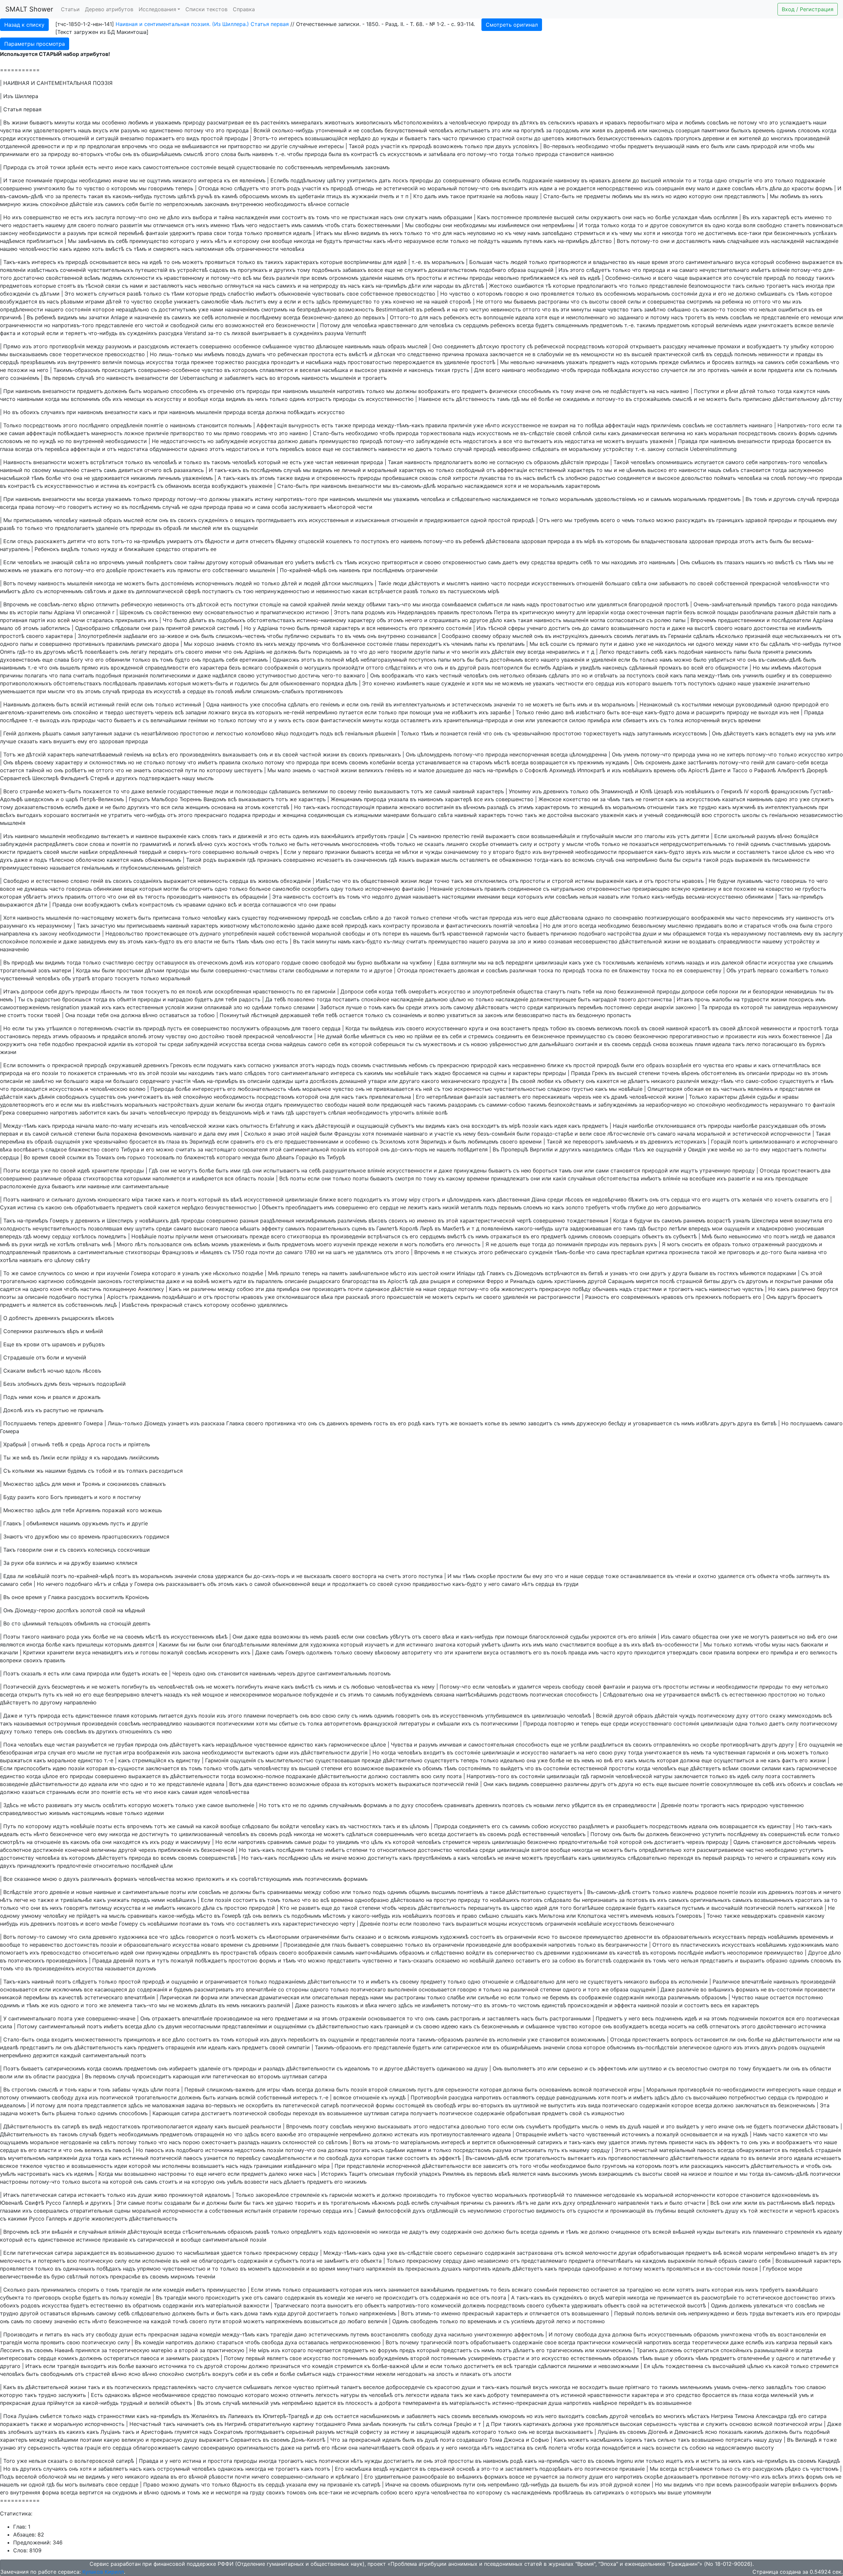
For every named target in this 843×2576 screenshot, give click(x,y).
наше (643, 262)
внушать (637, 441)
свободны (428, 225)
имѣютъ (266, 294)
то (688, 180)
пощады (728, 612)
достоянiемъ (177, 583)
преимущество (149, 241)
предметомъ (606, 325)
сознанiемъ (25, 378)
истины (458, 278)
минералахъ (307, 122)
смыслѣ (193, 154)
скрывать (323, 636)
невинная (347, 462)
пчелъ (387, 196)
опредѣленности (22, 309)
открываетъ (646, 346)
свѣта (82, 562)
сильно (755, 286)
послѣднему (266, 317)
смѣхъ (731, 470)
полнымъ (826, 370)
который (763, 262)
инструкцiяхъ (571, 636)
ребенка (733, 302)
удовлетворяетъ (55, 130)
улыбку (800, 346)
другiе (279, 146)
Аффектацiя (272, 425)
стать (349, 225)
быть (135, 391)
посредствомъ (586, 346)
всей (64, 620)
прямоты (189, 570)
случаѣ (85, 378)
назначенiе (148, 317)
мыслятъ (458, 583)
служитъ (416, 270)
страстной (501, 138)
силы (583, 217)
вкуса (742, 262)
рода (804, 604)
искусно (369, 562)
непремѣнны (558, 225)
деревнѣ (625, 130)
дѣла (776, 188)
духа (705, 294)
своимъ (624, 636)
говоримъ (161, 188)
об (18, 628)
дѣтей (114, 302)
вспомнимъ (85, 399)
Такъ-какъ (17, 262)
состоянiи (684, 294)
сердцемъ (476, 325)
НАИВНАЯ (16, 83)
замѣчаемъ (92, 241)
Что (168, 620)
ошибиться (792, 309)
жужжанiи (365, 196)
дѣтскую (488, 346)
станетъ (794, 225)
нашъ (85, 130)
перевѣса (57, 449)
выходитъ (514, 188)
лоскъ (400, 180)
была (335, 154)
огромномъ (344, 278)
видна (302, 478)
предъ (218, 294)
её (534, 399)
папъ (825, 612)
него (43, 370)
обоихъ (30, 412)
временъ (764, 130)
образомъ (546, 462)
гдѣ (516, 399)
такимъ (646, 325)
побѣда (594, 425)
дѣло (174, 217)
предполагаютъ (597, 286)
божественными (379, 225)
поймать (725, 478)
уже (203, 309)
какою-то (713, 309)
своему (41, 470)
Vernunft (356, 333)
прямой (321, 628)
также (343, 425)
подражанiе (537, 180)
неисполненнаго (587, 317)
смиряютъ (166, 249)
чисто (8, 399)
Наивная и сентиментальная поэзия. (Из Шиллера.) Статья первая (202, 24)
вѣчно (351, 233)
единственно (166, 130)
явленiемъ (252, 180)
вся (371, 628)
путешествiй (151, 270)
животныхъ (339, 122)
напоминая (209, 249)
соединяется (634, 478)
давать (309, 441)
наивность (120, 378)
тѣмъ (238, 225)
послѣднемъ (266, 470)
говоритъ (80, 507)
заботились (55, 628)
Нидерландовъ (417, 612)
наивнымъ (358, 346)
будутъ (333, 241)
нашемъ (394, 278)
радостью (602, 478)
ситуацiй (107, 138)
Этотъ (342, 612)
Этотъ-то (265, 138)
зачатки (99, 317)
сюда (166, 146)
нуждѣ (48, 441)
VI (79, 612)
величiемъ (729, 325)
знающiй (62, 562)
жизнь (30, 204)
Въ (7, 122)
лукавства (492, 478)
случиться (112, 294)
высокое (366, 370)
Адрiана (64, 612)
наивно (680, 391)
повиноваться (825, 225)
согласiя (678, 449)
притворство (245, 146)
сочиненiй (73, 270)
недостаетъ (28, 225)
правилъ (448, 612)
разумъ (130, 130)
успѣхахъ (825, 233)
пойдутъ (489, 241)
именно (814, 217)
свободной (184, 325)
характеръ (412, 470)
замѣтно (655, 309)
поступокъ (375, 541)
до (376, 138)
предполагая (104, 146)
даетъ (510, 562)
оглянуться (239, 286)
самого (735, 462)
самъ (743, 146)
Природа (15, 167)
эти (565, 309)
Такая (395, 462)
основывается (108, 262)
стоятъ (67, 286)
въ (256, 122)
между (95, 346)
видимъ (370, 233)
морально (156, 391)
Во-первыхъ (559, 146)
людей (519, 262)
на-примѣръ (573, 241)
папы (46, 612)
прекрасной (765, 583)
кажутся (804, 391)
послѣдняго (94, 425)
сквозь (428, 478)
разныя (784, 612)
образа (517, 270)
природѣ (421, 146)
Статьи (70, 9)
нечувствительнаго (724, 270)
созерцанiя (670, 188)
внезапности (152, 378)
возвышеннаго (630, 628)
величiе (824, 325)
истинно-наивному (321, 620)
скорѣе (163, 302)
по (280, 167)
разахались (189, 470)
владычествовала (664, 541)
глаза (7, 449)
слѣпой (582, 433)
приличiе (157, 433)
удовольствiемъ (615, 499)
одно (721, 180)
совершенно (16, 188)
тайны (196, 562)
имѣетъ (761, 270)
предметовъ (16, 286)
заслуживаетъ (307, 507)
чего (6, 225)
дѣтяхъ (529, 122)
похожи (18, 370)
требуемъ (586, 520)
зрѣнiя (75, 167)
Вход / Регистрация (808, 9)
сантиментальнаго (709, 262)
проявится (278, 233)
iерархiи (598, 612)
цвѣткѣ (187, 196)
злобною (577, 478)
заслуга (105, 217)
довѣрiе (116, 570)
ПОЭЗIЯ (103, 83)
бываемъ (525, 302)
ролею (663, 620)
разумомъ (118, 346)
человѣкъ (441, 130)
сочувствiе (748, 278)
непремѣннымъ (344, 167)
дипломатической (160, 591)
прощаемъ (812, 520)
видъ (193, 138)
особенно (114, 122)
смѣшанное (277, 346)
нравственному (184, 278)
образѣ (172, 528)
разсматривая (225, 122)
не (733, 122)
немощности (598, 354)
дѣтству (831, 399)
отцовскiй (311, 541)
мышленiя (343, 378)
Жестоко (501, 286)
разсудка (171, 333)
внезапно (132, 138)
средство (168, 549)
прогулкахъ (253, 270)
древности (46, 146)
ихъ (17, 217)
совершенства (666, 302)
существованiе (256, 167)
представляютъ (745, 196)
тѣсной (95, 286)
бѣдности (217, 541)
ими (275, 217)
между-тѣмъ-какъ (400, 425)
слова (229, 154)
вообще (282, 241)
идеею (82, 249)
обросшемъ (254, 196)
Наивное (430, 399)
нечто (106, 167)
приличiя (460, 425)
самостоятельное (166, 167)
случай (463, 449)
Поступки (707, 391)
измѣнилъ (809, 628)
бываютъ (41, 122)
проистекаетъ (147, 570)
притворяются (568, 262)
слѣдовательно (471, 499)
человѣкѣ (165, 462)
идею (680, 196)
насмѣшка (319, 362)
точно (287, 628)
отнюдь (364, 188)
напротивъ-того (73, 325)
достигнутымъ (178, 309)
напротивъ (351, 391)
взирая (559, 425)
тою (248, 591)
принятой (178, 628)
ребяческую (137, 604)
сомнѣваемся (459, 604)
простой (212, 138)
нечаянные (702, 346)
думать (256, 354)
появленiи (13, 270)
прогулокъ (688, 138)
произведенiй (812, 138)
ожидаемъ (576, 399)
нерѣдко (360, 138)
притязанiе (481, 196)
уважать (577, 362)
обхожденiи (15, 294)
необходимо (592, 146)
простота (321, 354)
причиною (472, 138)
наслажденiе (822, 241)
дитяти (77, 541)
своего (87, 225)
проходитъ (285, 362)
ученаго (537, 628)
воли (760, 370)
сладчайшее (743, 241)
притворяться (400, 562)
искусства (160, 362)
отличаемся (168, 225)
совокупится (686, 225)
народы (444, 286)
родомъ (375, 612)
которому (246, 241)
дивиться (130, 470)
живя (598, 130)
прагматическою (282, 612)
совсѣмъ (718, 122)
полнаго (108, 225)
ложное (134, 433)
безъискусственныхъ (625, 138)
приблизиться (45, 241)
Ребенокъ (47, 549)
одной (479, 520)
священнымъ (572, 325)
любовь (514, 196)
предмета (781, 370)
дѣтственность (476, 399)
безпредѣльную (317, 309)
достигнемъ (721, 233)
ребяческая (293, 354)
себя (132, 204)
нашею (9, 249)
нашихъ (756, 562)
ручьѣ (205, 196)
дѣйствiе (81, 204)
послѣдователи (791, 620)
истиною (317, 612)
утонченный (331, 130)
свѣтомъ (95, 591)
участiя (390, 146)
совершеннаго (462, 180)
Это (69, 294)
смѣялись (693, 362)
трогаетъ (778, 286)
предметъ (640, 146)
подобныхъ (326, 270)
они (718, 196)
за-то (215, 333)
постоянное (507, 217)
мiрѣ (590, 541)
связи (113, 286)
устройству (618, 449)
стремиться (589, 233)
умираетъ (179, 541)
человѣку (66, 520)
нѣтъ (762, 188)
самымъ (661, 499)
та (839, 425)
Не (480, 302)
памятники (715, 130)
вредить (568, 562)
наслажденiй (788, 241)
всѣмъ (92, 278)
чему (519, 233)
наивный (11, 470)
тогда (506, 154)
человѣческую (468, 122)
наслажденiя (252, 217)
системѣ (228, 628)
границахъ (730, 520)
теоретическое (83, 354)
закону (9, 233)
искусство (646, 370)
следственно (424, 354)
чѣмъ (706, 217)
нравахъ (588, 122)
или (27, 130)
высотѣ (704, 628)
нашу (532, 196)
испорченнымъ (63, 591)
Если (10, 541)
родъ (372, 146)
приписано (757, 399)
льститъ (256, 302)
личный (351, 470)
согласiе (338, 204)
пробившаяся (400, 478)
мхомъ (280, 196)
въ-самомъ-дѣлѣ (22, 196)
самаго (689, 270)
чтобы (618, 146)
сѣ (530, 346)
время (660, 262)
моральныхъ (448, 262)
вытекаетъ (538, 441)
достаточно (29, 278)
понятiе (154, 425)
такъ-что (399, 604)
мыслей (417, 346)
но (144, 130)
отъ (190, 225)
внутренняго (84, 362)
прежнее (202, 362)
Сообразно (456, 636)
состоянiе (204, 167)
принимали (14, 154)
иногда (815, 286)
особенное (247, 346)
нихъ (658, 196)
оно (153, 217)
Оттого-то (404, 317)
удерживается (110, 478)
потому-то (645, 241)
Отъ (544, 520)
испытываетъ (472, 130)
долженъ (116, 391)
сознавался (422, 636)
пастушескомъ (467, 591)
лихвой (241, 333)
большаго (617, 583)
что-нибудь (103, 333)
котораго (182, 241)
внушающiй (670, 146)
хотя (649, 233)
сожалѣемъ (814, 362)
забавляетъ (239, 378)
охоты (524, 138)
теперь (184, 188)
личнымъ (169, 478)
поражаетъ (160, 138)
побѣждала (616, 370)
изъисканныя (372, 520)
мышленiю (66, 470)
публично (297, 636)
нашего (54, 309)
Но (7, 217)
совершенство (42, 217)
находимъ (624, 562)
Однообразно (93, 628)
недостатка (580, 441)
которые (331, 262)
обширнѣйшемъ (162, 154)
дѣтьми (50, 294)
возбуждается (19, 302)
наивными (30, 399)
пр (70, 146)
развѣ (134, 294)
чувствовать (328, 294)
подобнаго (492, 270)
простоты (429, 278)
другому (217, 562)
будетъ (544, 325)
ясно (226, 188)
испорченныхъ (215, 583)
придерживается (447, 520)
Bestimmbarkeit (395, 309)
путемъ (533, 241)
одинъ (297, 399)
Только (13, 425)
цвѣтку (336, 180)
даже (724, 188)
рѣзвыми (72, 302)
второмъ (289, 378)
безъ (269, 278)
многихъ (782, 138)
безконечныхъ (793, 233)
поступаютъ (218, 591)
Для (479, 370)
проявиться (220, 262)
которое (821, 294)
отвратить (195, 549)
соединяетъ (460, 346)
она (78, 478)
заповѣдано (557, 233)
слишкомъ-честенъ (241, 636)
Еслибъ (280, 180)
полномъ (746, 354)
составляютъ (360, 449)
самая (17, 433)
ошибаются (529, 286)
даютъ (424, 449)
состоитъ (294, 217)
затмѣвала (442, 154)
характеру (361, 620)
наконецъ (661, 130)
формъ (824, 188)
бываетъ (416, 138)
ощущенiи (245, 528)
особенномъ (620, 294)
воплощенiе (499, 317)
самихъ (115, 204)
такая (96, 196)
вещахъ (245, 520)
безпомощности (710, 286)
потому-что (482, 154)
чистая (324, 462)
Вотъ (623, 241)
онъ (127, 154)
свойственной (64, 278)
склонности (139, 278)
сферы (517, 628)
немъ (722, 317)
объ (230, 249)
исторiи (28, 612)
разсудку (675, 346)
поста (658, 628)
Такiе (385, 583)
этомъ (267, 478)
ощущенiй (541, 270)
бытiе (147, 204)
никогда (672, 233)
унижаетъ (187, 302)
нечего (414, 620)
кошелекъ (339, 541)
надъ (340, 362)
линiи (339, 604)
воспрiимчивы (363, 262)
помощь (134, 362)
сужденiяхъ (142, 333)
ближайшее (139, 549)
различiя (287, 278)
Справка (244, 9)
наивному (567, 180)
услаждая (685, 217)
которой (617, 346)
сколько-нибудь (293, 130)
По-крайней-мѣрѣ (303, 570)
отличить (108, 604)
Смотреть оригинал (512, 25)
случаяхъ (53, 412)
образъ (396, 346)
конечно (404, 302)
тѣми (178, 294)
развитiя (131, 225)
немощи (821, 317)
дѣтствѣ (474, 286)
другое (659, 225)
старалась (100, 620)
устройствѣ (192, 270)
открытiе (740, 180)
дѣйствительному (796, 399)
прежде (669, 362)
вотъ (104, 541)
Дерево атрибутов (109, 9)
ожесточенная (645, 612)
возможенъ (448, 146)
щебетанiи (311, 196)
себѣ (122, 241)
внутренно (392, 636)
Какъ (483, 217)
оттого (494, 302)
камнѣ (230, 196)
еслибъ (512, 180)
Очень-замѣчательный (723, 604)
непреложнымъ (183, 204)
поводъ (235, 354)
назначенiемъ (242, 309)
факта (8, 333)
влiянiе (781, 270)
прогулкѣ (533, 130)
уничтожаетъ (776, 325)
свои (220, 233)
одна (196, 507)
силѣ (698, 354)
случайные (303, 146)
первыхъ (374, 317)
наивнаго (514, 370)
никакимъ (143, 478)
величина (673, 433)
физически (503, 391)
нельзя (768, 309)
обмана (491, 180)
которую (700, 196)
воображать (434, 391)
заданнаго (631, 317)
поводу (805, 278)
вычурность (304, 425)
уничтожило (50, 188)
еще (390, 270)
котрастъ (319, 399)
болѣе (663, 217)
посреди (519, 583)
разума (334, 333)
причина (453, 354)
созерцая (688, 130)
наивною (602, 154)
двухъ (503, 146)
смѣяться (490, 604)
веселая (310, 370)
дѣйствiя (572, 462)
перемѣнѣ (131, 233)
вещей (226, 167)
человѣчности (801, 583)
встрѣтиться (107, 462)
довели (622, 180)
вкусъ (100, 130)
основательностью (229, 612)
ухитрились (362, 180)
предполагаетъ (453, 462)
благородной (646, 604)
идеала (525, 317)
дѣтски (331, 583)
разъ (158, 628)
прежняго (432, 628)
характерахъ (302, 262)
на (516, 130)
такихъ (274, 262)
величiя (112, 362)
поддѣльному (308, 180)
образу (502, 636)
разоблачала (756, 612)
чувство (94, 188)
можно (665, 520)
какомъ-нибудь (132, 196)
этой (42, 167)
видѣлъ (70, 549)
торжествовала (441, 433)
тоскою (737, 309)
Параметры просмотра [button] (35, 44)
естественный (547, 470)
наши (820, 122)
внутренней (89, 441)
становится (574, 154)
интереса (210, 180)
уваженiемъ (198, 478)
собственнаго (230, 570)
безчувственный (406, 130)
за (549, 130)
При (9, 391)
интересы (331, 146)
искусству (168, 399)
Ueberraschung (199, 378)
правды (805, 354)
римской (204, 628)
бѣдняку (286, 541)
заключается (506, 354)
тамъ (503, 399)
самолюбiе (215, 302)
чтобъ (797, 146)
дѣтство (601, 241)
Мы (774, 196)
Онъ (685, 562)
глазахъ (734, 562)
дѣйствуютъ (424, 583)
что (763, 122)
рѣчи (732, 391)
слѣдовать (546, 449)
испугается (709, 462)
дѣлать (198, 620)
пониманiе (39, 180)
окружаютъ (606, 217)
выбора (202, 217)
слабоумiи (550, 354)
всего (665, 278)
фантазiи (157, 233)
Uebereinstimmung (713, 449)
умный (135, 562)
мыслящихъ (358, 583)
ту (786, 346)
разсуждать (691, 520)
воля (749, 225)
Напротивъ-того (799, 425)
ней (574, 278)
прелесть (75, 196)
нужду (109, 549)
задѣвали (135, 636)
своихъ (788, 433)
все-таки (750, 233)
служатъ (416, 217)
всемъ (319, 278)
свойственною (172, 612)
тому (304, 270)
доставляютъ (694, 241)
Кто (418, 196)
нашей (440, 302)
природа (237, 130)
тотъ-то (122, 541)
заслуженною (806, 470)
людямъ (112, 278)
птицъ (334, 196)
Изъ (8, 96)
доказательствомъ (453, 270)
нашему (55, 225)
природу (194, 122)
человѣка (292, 249)
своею (433, 562)
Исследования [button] (157, 9)
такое (16, 180)
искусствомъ (405, 154)
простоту (513, 346)
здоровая (534, 541)
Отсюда (208, 188)
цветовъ (553, 138)
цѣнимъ (636, 470)
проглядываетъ (276, 520)
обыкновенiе (294, 294)
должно (746, 294)
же (196, 317)
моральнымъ (547, 486)
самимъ (313, 225)
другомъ (785, 499)
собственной (731, 583)
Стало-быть (559, 196)
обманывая (269, 562)
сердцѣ (723, 354)
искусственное (521, 425)
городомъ (566, 130)
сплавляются (276, 370)
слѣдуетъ (246, 188)
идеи (546, 188)
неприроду (324, 286)
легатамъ (647, 636)
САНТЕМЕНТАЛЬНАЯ (64, 83)
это (774, 122)
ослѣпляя (726, 217)
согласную (511, 462)
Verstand (195, 333)
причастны (358, 241)
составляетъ (731, 425)
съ (383, 154)
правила (436, 425)
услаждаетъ (796, 122)
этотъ (278, 188)
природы (236, 138)
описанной (97, 612)
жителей (750, 138)
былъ (717, 146)
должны (406, 391)
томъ (323, 217)
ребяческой (550, 346)
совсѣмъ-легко (58, 604)
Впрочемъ (16, 604)
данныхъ (601, 636)
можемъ (11, 570)
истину (264, 499)
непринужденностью (282, 591)
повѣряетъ (159, 562)
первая (32, 109)
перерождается (414, 362)
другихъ (285, 270)
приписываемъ (33, 520)
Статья (13, 109)
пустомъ (165, 196)
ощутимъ (159, 180)
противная (14, 620)
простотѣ (483, 362)
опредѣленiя (127, 425)
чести (365, 507)
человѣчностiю (39, 249)
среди (8, 138)
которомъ (124, 188)
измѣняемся (514, 225)
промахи (729, 346)
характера (59, 636)
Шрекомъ (132, 612)
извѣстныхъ (43, 270)
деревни (714, 138)
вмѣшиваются (200, 146)
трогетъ (695, 317)
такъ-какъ (228, 470)
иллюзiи (673, 180)
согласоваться (626, 620)
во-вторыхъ (88, 154)
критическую (537, 612)
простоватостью (370, 362)
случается (674, 370)
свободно (770, 225)
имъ (443, 196)
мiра (672, 122)
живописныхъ (374, 122)
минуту (565, 612)
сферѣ (193, 591)
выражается (818, 262)
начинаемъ (550, 362)
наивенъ (263, 154)
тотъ (272, 449)
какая (360, 591)
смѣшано (679, 309)
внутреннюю (247, 204)
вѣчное (317, 204)
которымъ (644, 362)
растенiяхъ (275, 122)
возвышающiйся (326, 138)
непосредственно (620, 188)
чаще (681, 278)
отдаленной (15, 146)
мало (704, 188)
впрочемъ (135, 146)
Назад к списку (24, 25)
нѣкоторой (342, 507)
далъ (431, 196)
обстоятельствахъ (271, 620)
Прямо (12, 346)
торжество (230, 362)
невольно (507, 278)
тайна (226, 217)
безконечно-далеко (327, 317)
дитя (242, 541)
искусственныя (329, 520)
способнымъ (535, 391)
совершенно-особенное (169, 370)
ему (691, 188)
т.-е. (280, 154)
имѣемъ (214, 354)
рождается (581, 188)
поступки (246, 604)
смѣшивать (772, 294)
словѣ (778, 478)
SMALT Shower (29, 9)
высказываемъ (29, 354)
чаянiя (739, 370)
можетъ (193, 262)
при (489, 146)
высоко (657, 470)
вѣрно (86, 604)
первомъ (64, 378)
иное (121, 167)
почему (27, 583)
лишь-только (176, 354)
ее (248, 122)
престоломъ (476, 612)
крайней (319, 604)
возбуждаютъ (230, 486)
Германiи (680, 636)
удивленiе (457, 362)
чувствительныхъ (110, 270)
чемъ (628, 520)
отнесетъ (262, 541)
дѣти (415, 286)
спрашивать (445, 620)
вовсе (375, 270)
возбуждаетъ (764, 346)
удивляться (612, 604)
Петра (502, 612)
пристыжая (364, 217)
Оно (437, 346)
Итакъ (325, 233)
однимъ (786, 130)
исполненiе (229, 317)
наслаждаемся (484, 486)
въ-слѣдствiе (537, 433)
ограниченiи (422, 570)
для (72, 225)
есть (91, 167)
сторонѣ (460, 302)
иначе (121, 180)
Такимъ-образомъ (77, 370)
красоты (803, 188)
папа (357, 612)
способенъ (184, 391)
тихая (443, 370)
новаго (743, 628)
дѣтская (385, 354)
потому (748, 122)
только (474, 146)
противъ (719, 370)
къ (405, 146)
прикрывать (131, 620)
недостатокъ (480, 441)
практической (672, 354)
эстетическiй (401, 188)
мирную (10, 204)
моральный (442, 188)
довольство (697, 478)
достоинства (771, 628)
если (442, 241)
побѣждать (302, 412)
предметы (597, 196)
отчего (153, 470)
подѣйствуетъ (629, 391)
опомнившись (675, 462)
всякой (108, 233)
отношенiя (405, 520)
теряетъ (76, 333)
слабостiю (241, 294)
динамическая (640, 433)
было (181, 620)
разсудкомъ (153, 346)
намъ (693, 146)
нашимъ (512, 241)
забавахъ (354, 270)
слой (445, 478)
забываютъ (674, 583)
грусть (461, 370)
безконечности (296, 325)
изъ (533, 188)
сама (264, 507)
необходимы (470, 225)
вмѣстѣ (115, 249)
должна (276, 412)
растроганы (554, 302)
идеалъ (302, 233)
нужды (389, 138)
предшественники (741, 620)
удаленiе (107, 528)
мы (96, 122)
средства (543, 562)
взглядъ (746, 362)
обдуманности (168, 449)
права (204, 233)
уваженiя (661, 441)
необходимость (286, 204)
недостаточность (183, 441)
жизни (20, 122)
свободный (470, 470)
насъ (386, 217)
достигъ (559, 628)
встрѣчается (385, 591)
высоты (599, 302)
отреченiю (221, 391)
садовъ (663, 138)
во (272, 378)
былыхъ (741, 130)
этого (212, 154)
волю (481, 462)
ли (692, 370)
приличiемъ (666, 425)
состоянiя (78, 309)
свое (353, 294)
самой (298, 604)
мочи (78, 620)
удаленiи (371, 278)
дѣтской (208, 604)
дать (385, 180)
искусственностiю (390, 399)
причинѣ (11, 317)
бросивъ (723, 362)
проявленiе (538, 217)
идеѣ (156, 262)
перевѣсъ (292, 449)
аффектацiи (620, 425)
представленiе (668, 286)
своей (618, 302)
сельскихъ (562, 122)
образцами (458, 217)
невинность (506, 309)
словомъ (809, 130)
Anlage (119, 317)
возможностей (245, 325)
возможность (356, 309)
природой (764, 146)
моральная (723, 433)
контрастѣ (365, 154)
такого (787, 604)
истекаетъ (184, 346)
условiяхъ (526, 146)
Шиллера (27, 96)
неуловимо (481, 233)
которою (822, 346)
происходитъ (119, 370)
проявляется (558, 294)
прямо (231, 433)
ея (734, 138)
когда (83, 122)
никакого (185, 180)
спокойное (54, 204)
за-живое (171, 636)
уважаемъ (168, 122)
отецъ (25, 541)
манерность (107, 433)
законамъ (377, 167)
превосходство (415, 294)
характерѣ (776, 217)
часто (450, 138)
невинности (774, 354)
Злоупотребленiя (100, 636)
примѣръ (765, 604)
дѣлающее (330, 346)
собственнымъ (304, 167)
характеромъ (583, 486)
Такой (356, 146)
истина (110, 486)
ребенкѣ (435, 309)
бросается (810, 441)
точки (58, 167)
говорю (514, 294)
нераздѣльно (133, 309)
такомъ (221, 462)
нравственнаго (398, 325)
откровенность (336, 478)
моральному (585, 449)
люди (400, 583)
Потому (330, 325)
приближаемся (540, 278)
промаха (477, 354)
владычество (610, 262)
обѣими (376, 604)
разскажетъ (50, 541)
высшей (651, 180)
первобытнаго (646, 122)
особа (279, 507)
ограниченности (257, 249)
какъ (135, 167)
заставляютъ (166, 286)
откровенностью (464, 562)
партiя (674, 612)
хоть (98, 249)
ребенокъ (456, 317)
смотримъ (700, 302)
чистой (154, 325)
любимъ (138, 122)
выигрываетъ (269, 333)
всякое (804, 325)
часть (501, 262)
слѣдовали (125, 628)
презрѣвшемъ (38, 362)
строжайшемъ (652, 399)
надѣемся (13, 241)
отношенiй (76, 138)
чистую (479, 309)
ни (223, 146)
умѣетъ (305, 562)
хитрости (465, 478)
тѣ (548, 286)
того (690, 233)
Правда (688, 441)
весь (134, 262)
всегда (292, 317)
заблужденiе (231, 441)
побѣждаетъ (74, 433)
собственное (377, 294)
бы (71, 188)
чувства (10, 130)
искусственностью (69, 486)
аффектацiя (41, 433)
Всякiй (262, 130)
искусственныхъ (39, 138)
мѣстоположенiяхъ (418, 122)
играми (95, 302)
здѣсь (324, 302)
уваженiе (390, 370)
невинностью (333, 591)
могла (598, 620)
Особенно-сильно (628, 278)
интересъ (291, 138)
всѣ (247, 278)
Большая (481, 262)
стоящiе (270, 604)
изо (51, 620)
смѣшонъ (703, 562)
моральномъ (653, 294)
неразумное (419, 241)
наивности (392, 449)
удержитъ (182, 233)
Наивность (17, 462)
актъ (762, 541)
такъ (435, 138)
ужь (386, 302)
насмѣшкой (15, 478)
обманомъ (178, 486)
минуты (64, 122)
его (180, 138)
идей (400, 262)
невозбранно (514, 449)
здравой (756, 520)
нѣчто (395, 241)
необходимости (40, 233)
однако (198, 449)
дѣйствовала (503, 541)
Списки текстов (206, 9)
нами (136, 286)
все (508, 441)
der (174, 378)
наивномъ (28, 391)
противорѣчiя (67, 346)
